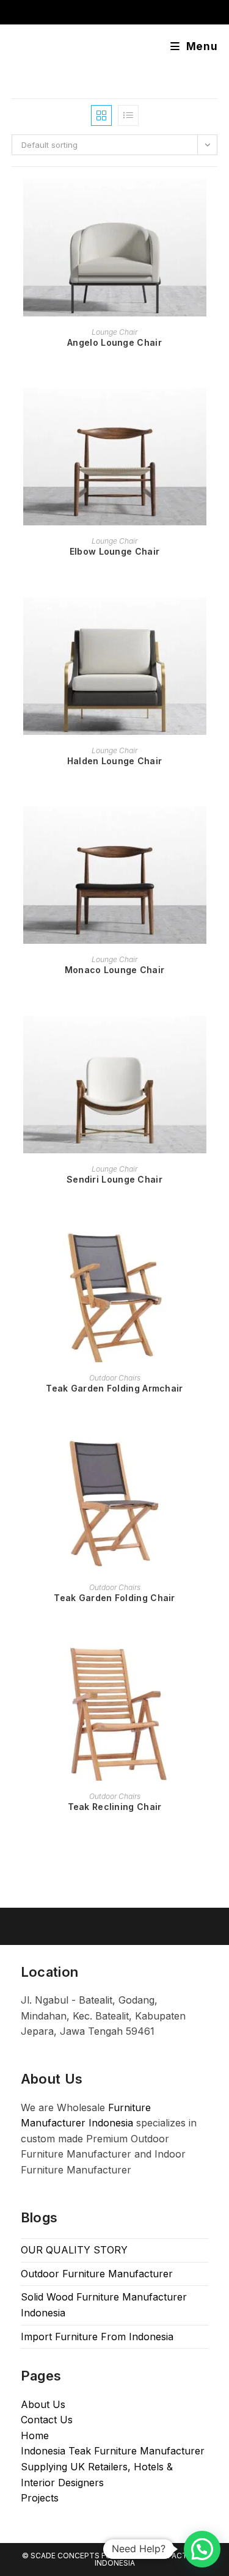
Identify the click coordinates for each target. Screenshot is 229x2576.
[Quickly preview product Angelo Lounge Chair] (214, 200)
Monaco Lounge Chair (115, 970)
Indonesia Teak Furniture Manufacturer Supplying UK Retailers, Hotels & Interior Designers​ (113, 2466)
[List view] (128, 115)
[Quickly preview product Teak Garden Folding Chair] (214, 1456)
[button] (202, 2549)
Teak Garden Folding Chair (114, 1598)
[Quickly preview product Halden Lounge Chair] (214, 619)
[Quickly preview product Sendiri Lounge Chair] (214, 1037)
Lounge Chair (114, 332)
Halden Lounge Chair (115, 761)
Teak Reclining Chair (115, 1807)
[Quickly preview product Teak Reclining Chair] (214, 1665)
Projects (40, 2498)
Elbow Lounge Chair (114, 551)
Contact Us (47, 2420)
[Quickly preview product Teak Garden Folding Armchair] (214, 1246)
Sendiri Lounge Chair (114, 1179)
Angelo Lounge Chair (114, 342)
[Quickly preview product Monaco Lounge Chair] (214, 828)
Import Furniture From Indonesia (97, 2337)
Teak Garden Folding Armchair (114, 1388)
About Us (43, 2404)
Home (35, 2436)
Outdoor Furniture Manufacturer (97, 2274)
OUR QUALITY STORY (74, 2250)
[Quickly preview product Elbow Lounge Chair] (214, 409)
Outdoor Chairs (115, 1378)
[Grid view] (101, 115)
